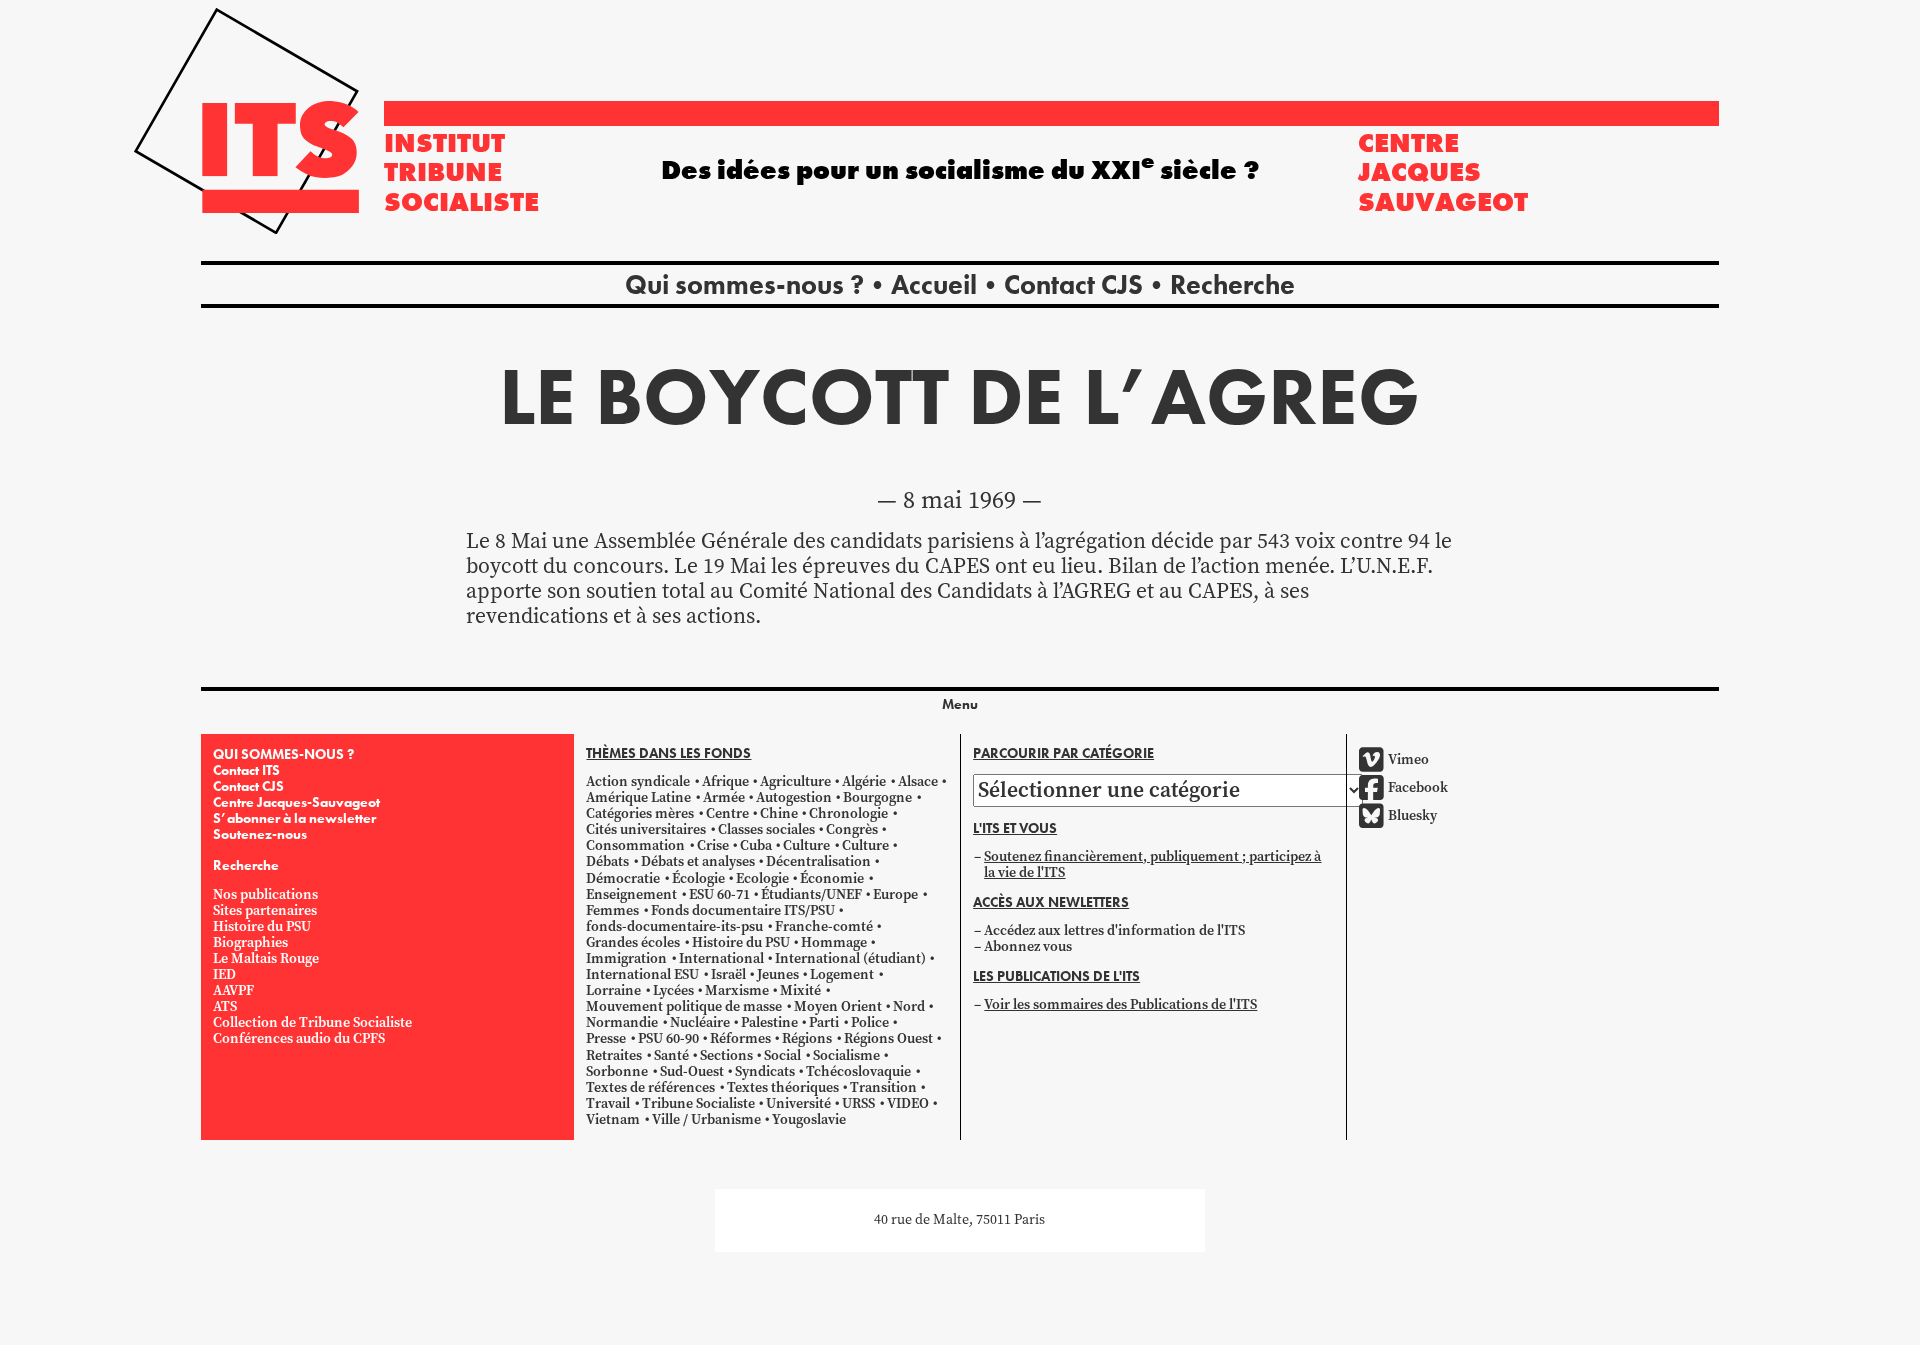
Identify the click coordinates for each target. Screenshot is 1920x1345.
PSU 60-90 (668, 1038)
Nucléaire (700, 1022)
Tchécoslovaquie (858, 1071)
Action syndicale (638, 781)
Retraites (614, 1055)
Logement (842, 974)
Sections (726, 1055)
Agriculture (795, 781)
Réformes (740, 1038)
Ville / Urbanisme (706, 1119)
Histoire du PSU (262, 926)
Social (782, 1055)
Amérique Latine (638, 797)
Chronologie (848, 813)
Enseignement (631, 894)
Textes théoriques (783, 1087)
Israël (728, 974)
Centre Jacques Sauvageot (1443, 172)
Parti (824, 1022)
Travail (608, 1103)
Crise (713, 845)
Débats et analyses (698, 861)
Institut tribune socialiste (461, 172)
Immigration (626, 958)
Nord (909, 1006)
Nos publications (265, 894)
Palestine (769, 1022)
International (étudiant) (850, 958)
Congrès (852, 829)
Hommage (834, 942)
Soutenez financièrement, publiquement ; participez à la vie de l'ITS (1152, 864)
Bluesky (1412, 815)
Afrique (725, 781)
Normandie (622, 1022)
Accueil (934, 284)
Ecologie (762, 878)
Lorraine (613, 990)
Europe (895, 894)
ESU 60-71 (719, 894)
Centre (727, 813)
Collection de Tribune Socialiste (312, 1022)
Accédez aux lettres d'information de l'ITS (1114, 930)
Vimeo (1408, 759)
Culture (806, 845)
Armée (724, 797)
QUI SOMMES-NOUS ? (283, 754)
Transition (883, 1087)
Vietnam (613, 1119)
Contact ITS (246, 770)
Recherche (1232, 284)
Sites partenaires (265, 910)
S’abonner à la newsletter (294, 818)
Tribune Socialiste (698, 1103)
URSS (858, 1103)
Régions (807, 1038)
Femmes (612, 910)
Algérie (864, 781)
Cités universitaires (646, 829)
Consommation (635, 845)
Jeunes (778, 974)
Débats (607, 861)
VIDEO (908, 1103)
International (721, 958)
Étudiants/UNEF (811, 894)
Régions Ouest (888, 1038)
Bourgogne (877, 797)
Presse (606, 1038)
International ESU (642, 974)
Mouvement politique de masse (684, 1006)
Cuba (756, 845)
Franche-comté (824, 926)
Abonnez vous (1028, 946)
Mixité (800, 990)
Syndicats (765, 1071)
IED (224, 974)
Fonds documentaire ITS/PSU (743, 910)
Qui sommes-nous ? (744, 284)
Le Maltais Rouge (266, 958)
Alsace (918, 781)
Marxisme (737, 990)
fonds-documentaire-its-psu (674, 926)
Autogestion (794, 797)
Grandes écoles (633, 942)
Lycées (673, 990)
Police (870, 1022)
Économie (832, 878)
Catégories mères (640, 813)
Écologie (698, 878)
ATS (225, 1006)
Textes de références (650, 1087)
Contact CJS (1073, 284)
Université (798, 1103)
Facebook (1418, 787)
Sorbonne (617, 1071)
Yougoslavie (809, 1119)
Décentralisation (818, 861)
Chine (779, 813)
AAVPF (233, 990)
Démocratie (623, 878)
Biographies (250, 942)
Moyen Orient (838, 1006)
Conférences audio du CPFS (299, 1038)
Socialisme (846, 1055)
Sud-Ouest (692, 1071)
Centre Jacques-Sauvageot (296, 802)
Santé (671, 1055)
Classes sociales (766, 829)
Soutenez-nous (260, 834)
